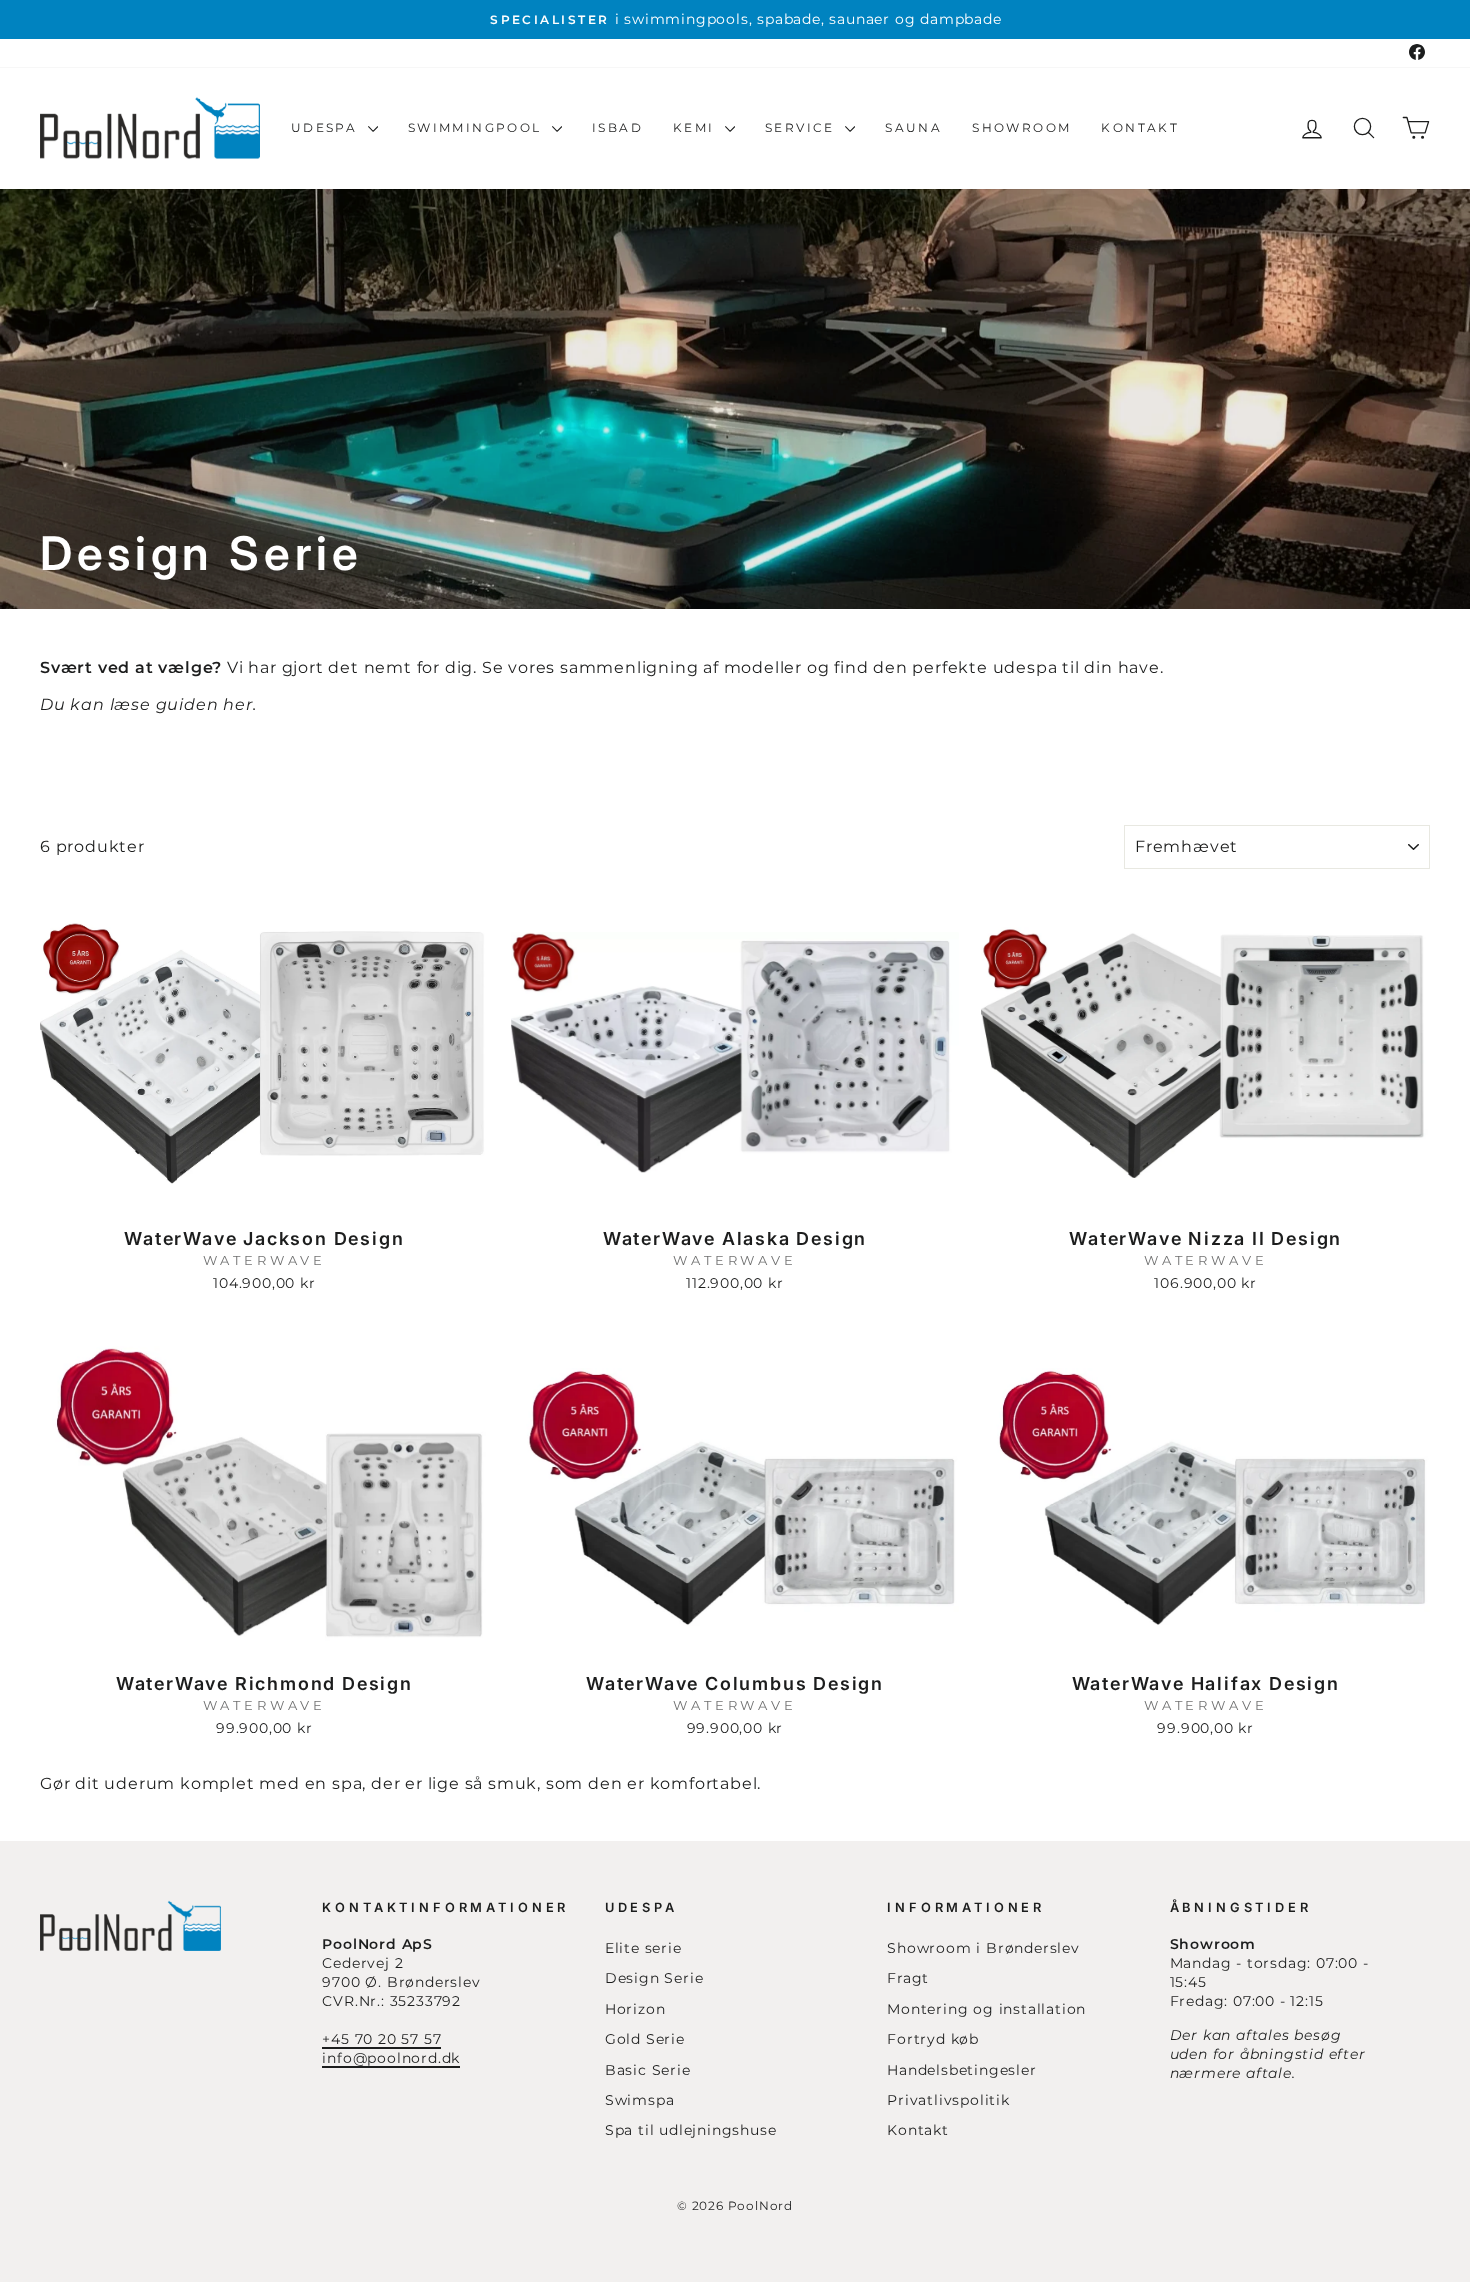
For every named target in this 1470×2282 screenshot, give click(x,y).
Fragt (908, 1978)
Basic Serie (648, 2070)
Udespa (327, 127)
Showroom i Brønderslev (983, 1948)
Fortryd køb (933, 2039)
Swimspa (640, 2100)
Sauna (913, 127)
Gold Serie (645, 2039)
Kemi (696, 127)
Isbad (617, 127)
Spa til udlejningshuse (691, 2130)
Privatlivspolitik (948, 2100)
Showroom (1021, 127)
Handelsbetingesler (961, 2070)
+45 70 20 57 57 (381, 2039)
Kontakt (1140, 127)
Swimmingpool (477, 127)
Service (802, 127)
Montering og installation (986, 2009)
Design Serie (654, 1978)
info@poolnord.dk (391, 2058)
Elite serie (643, 1948)
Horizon (635, 2009)
